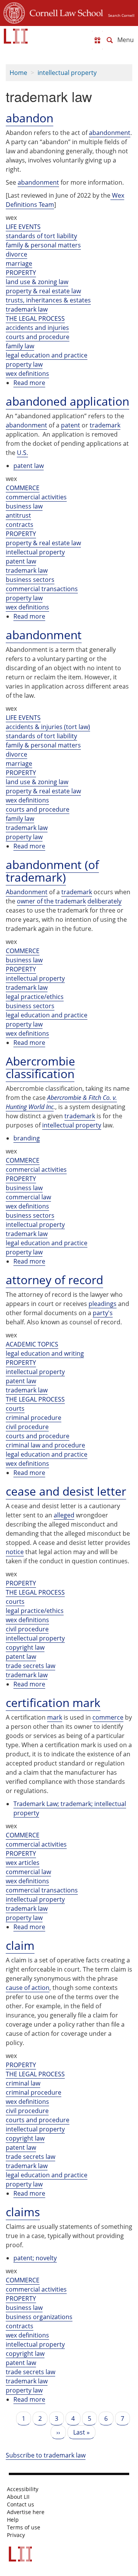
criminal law (23, 2083)
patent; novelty (35, 2258)
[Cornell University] (14, 12)
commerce (108, 1717)
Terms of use (24, 2527)
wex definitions (27, 374)
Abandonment (27, 892)
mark (55, 1717)
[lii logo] (16, 36)
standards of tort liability (41, 236)
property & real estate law (43, 291)
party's (103, 1313)
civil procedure (27, 1427)
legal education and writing (45, 1353)
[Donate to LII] (97, 40)
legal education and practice (47, 355)
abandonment (110, 133)
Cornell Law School (64, 12)
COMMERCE (23, 488)
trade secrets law (30, 1666)
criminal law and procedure (45, 1445)
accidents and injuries (37, 328)
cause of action (28, 1988)
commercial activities (36, 497)
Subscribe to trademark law (46, 2455)
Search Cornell (121, 15)
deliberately (104, 901)
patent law (29, 466)
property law (24, 364)
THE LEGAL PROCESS (35, 318)
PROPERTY (21, 273)
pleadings (103, 1304)
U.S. (22, 453)
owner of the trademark (51, 901)
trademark (105, 425)
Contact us (21, 2505)
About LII (18, 2497)
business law (24, 506)
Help (13, 2520)
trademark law (27, 309)
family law (20, 346)
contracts (20, 525)
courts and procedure (38, 337)
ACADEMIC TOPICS (32, 1344)
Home (18, 73)
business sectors (30, 580)
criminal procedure (34, 1418)
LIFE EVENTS (23, 227)
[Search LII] (110, 40)
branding (27, 1138)
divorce (16, 254)
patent (71, 425)
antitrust (18, 515)
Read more (29, 383)
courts (15, 1408)
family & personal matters (43, 245)
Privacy (16, 2535)
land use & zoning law (37, 282)
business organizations (39, 2317)
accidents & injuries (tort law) (48, 727)
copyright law (25, 1647)
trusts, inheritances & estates (48, 300)
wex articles (23, 1863)
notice (15, 1552)
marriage (19, 263)
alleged (64, 1515)
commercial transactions (42, 589)
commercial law (28, 1197)
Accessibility (23, 2489)
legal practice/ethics (35, 997)
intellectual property (67, 73)
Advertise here (26, 2512)
